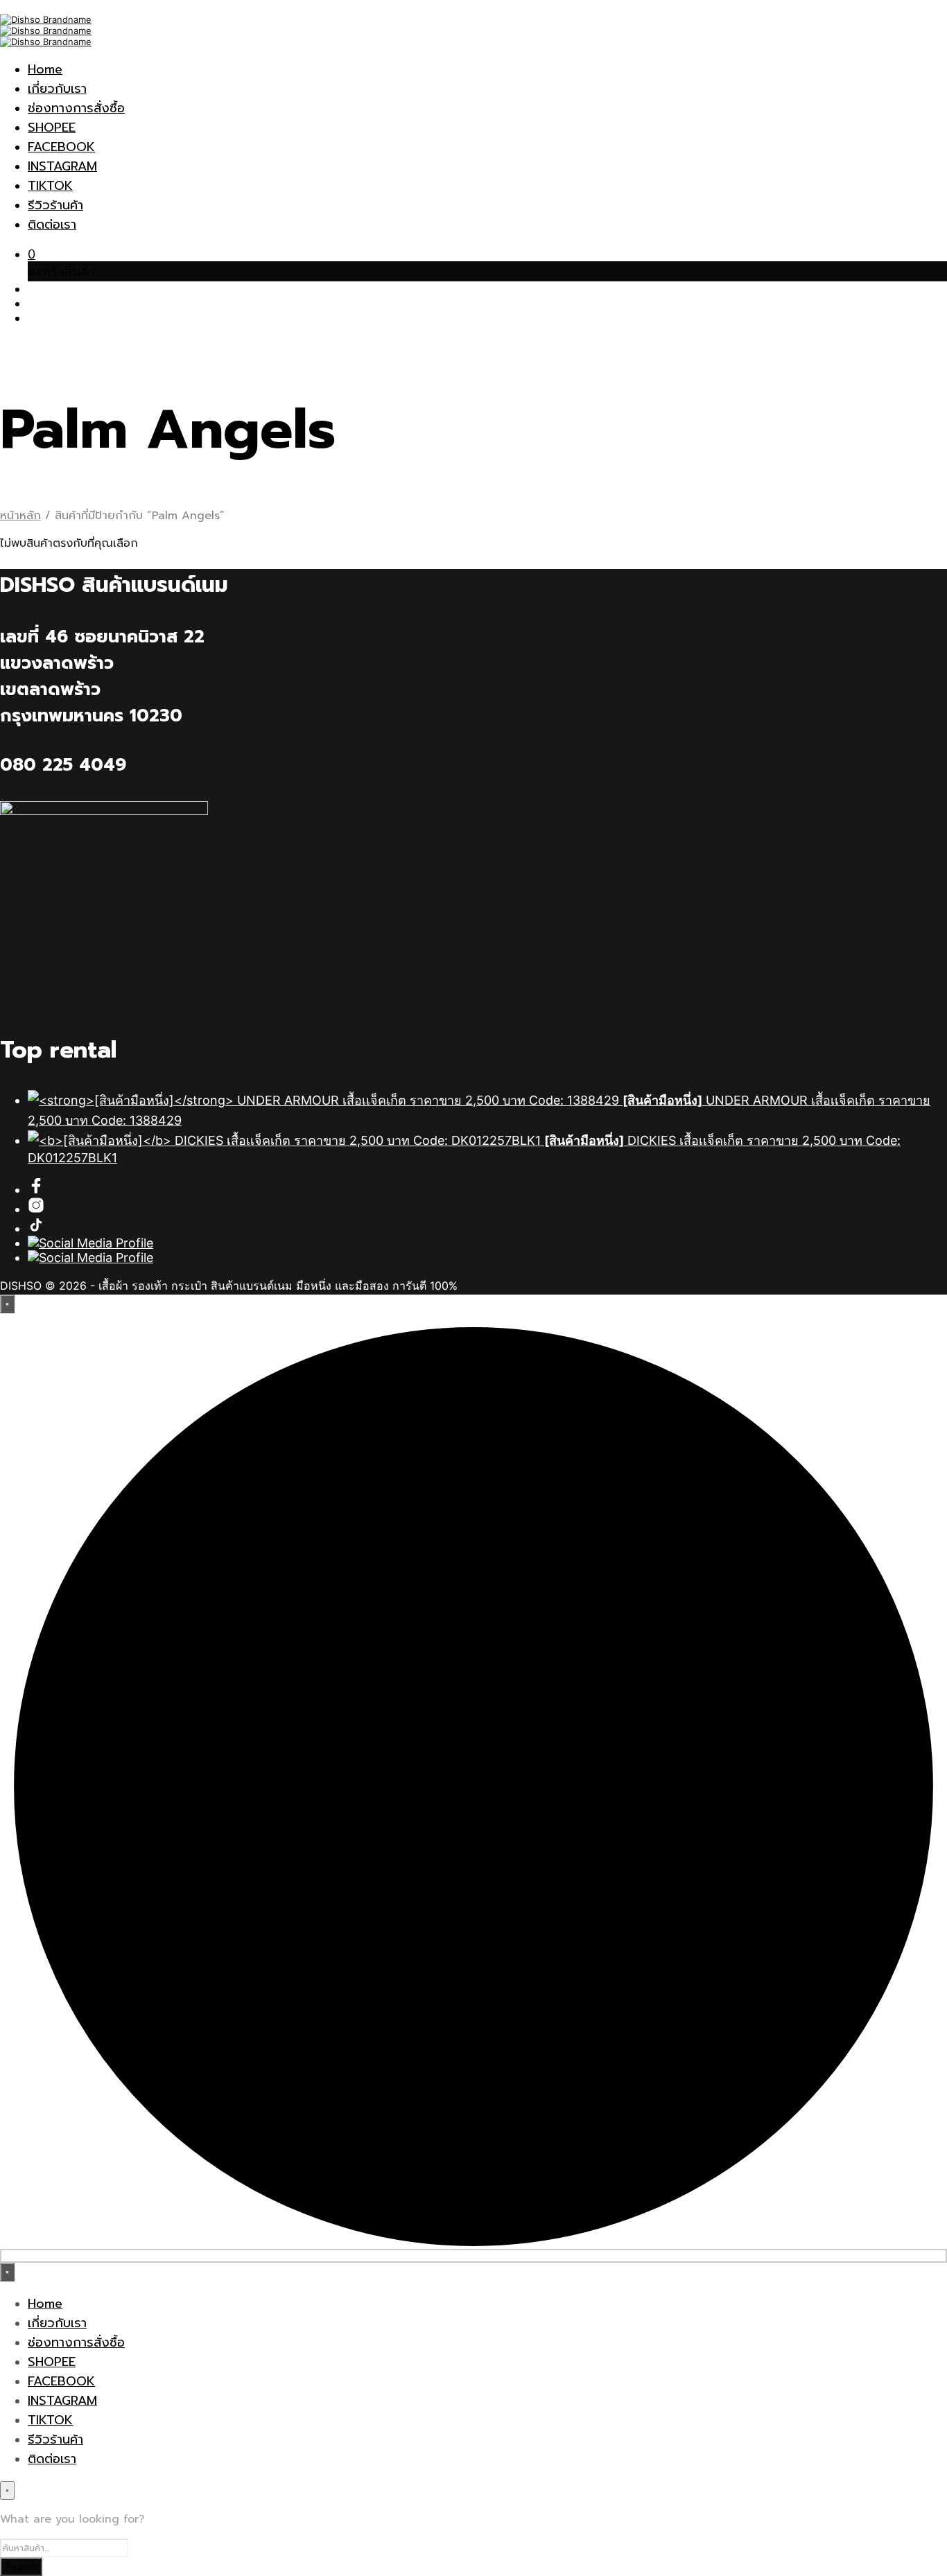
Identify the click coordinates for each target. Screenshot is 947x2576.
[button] (32, 254)
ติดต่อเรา (52, 225)
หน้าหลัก (20, 516)
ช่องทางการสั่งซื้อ (76, 108)
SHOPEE (52, 128)
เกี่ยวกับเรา (57, 89)
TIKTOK (50, 186)
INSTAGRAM (62, 166)
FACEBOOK (61, 147)
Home (45, 69)
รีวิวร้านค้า (55, 205)
